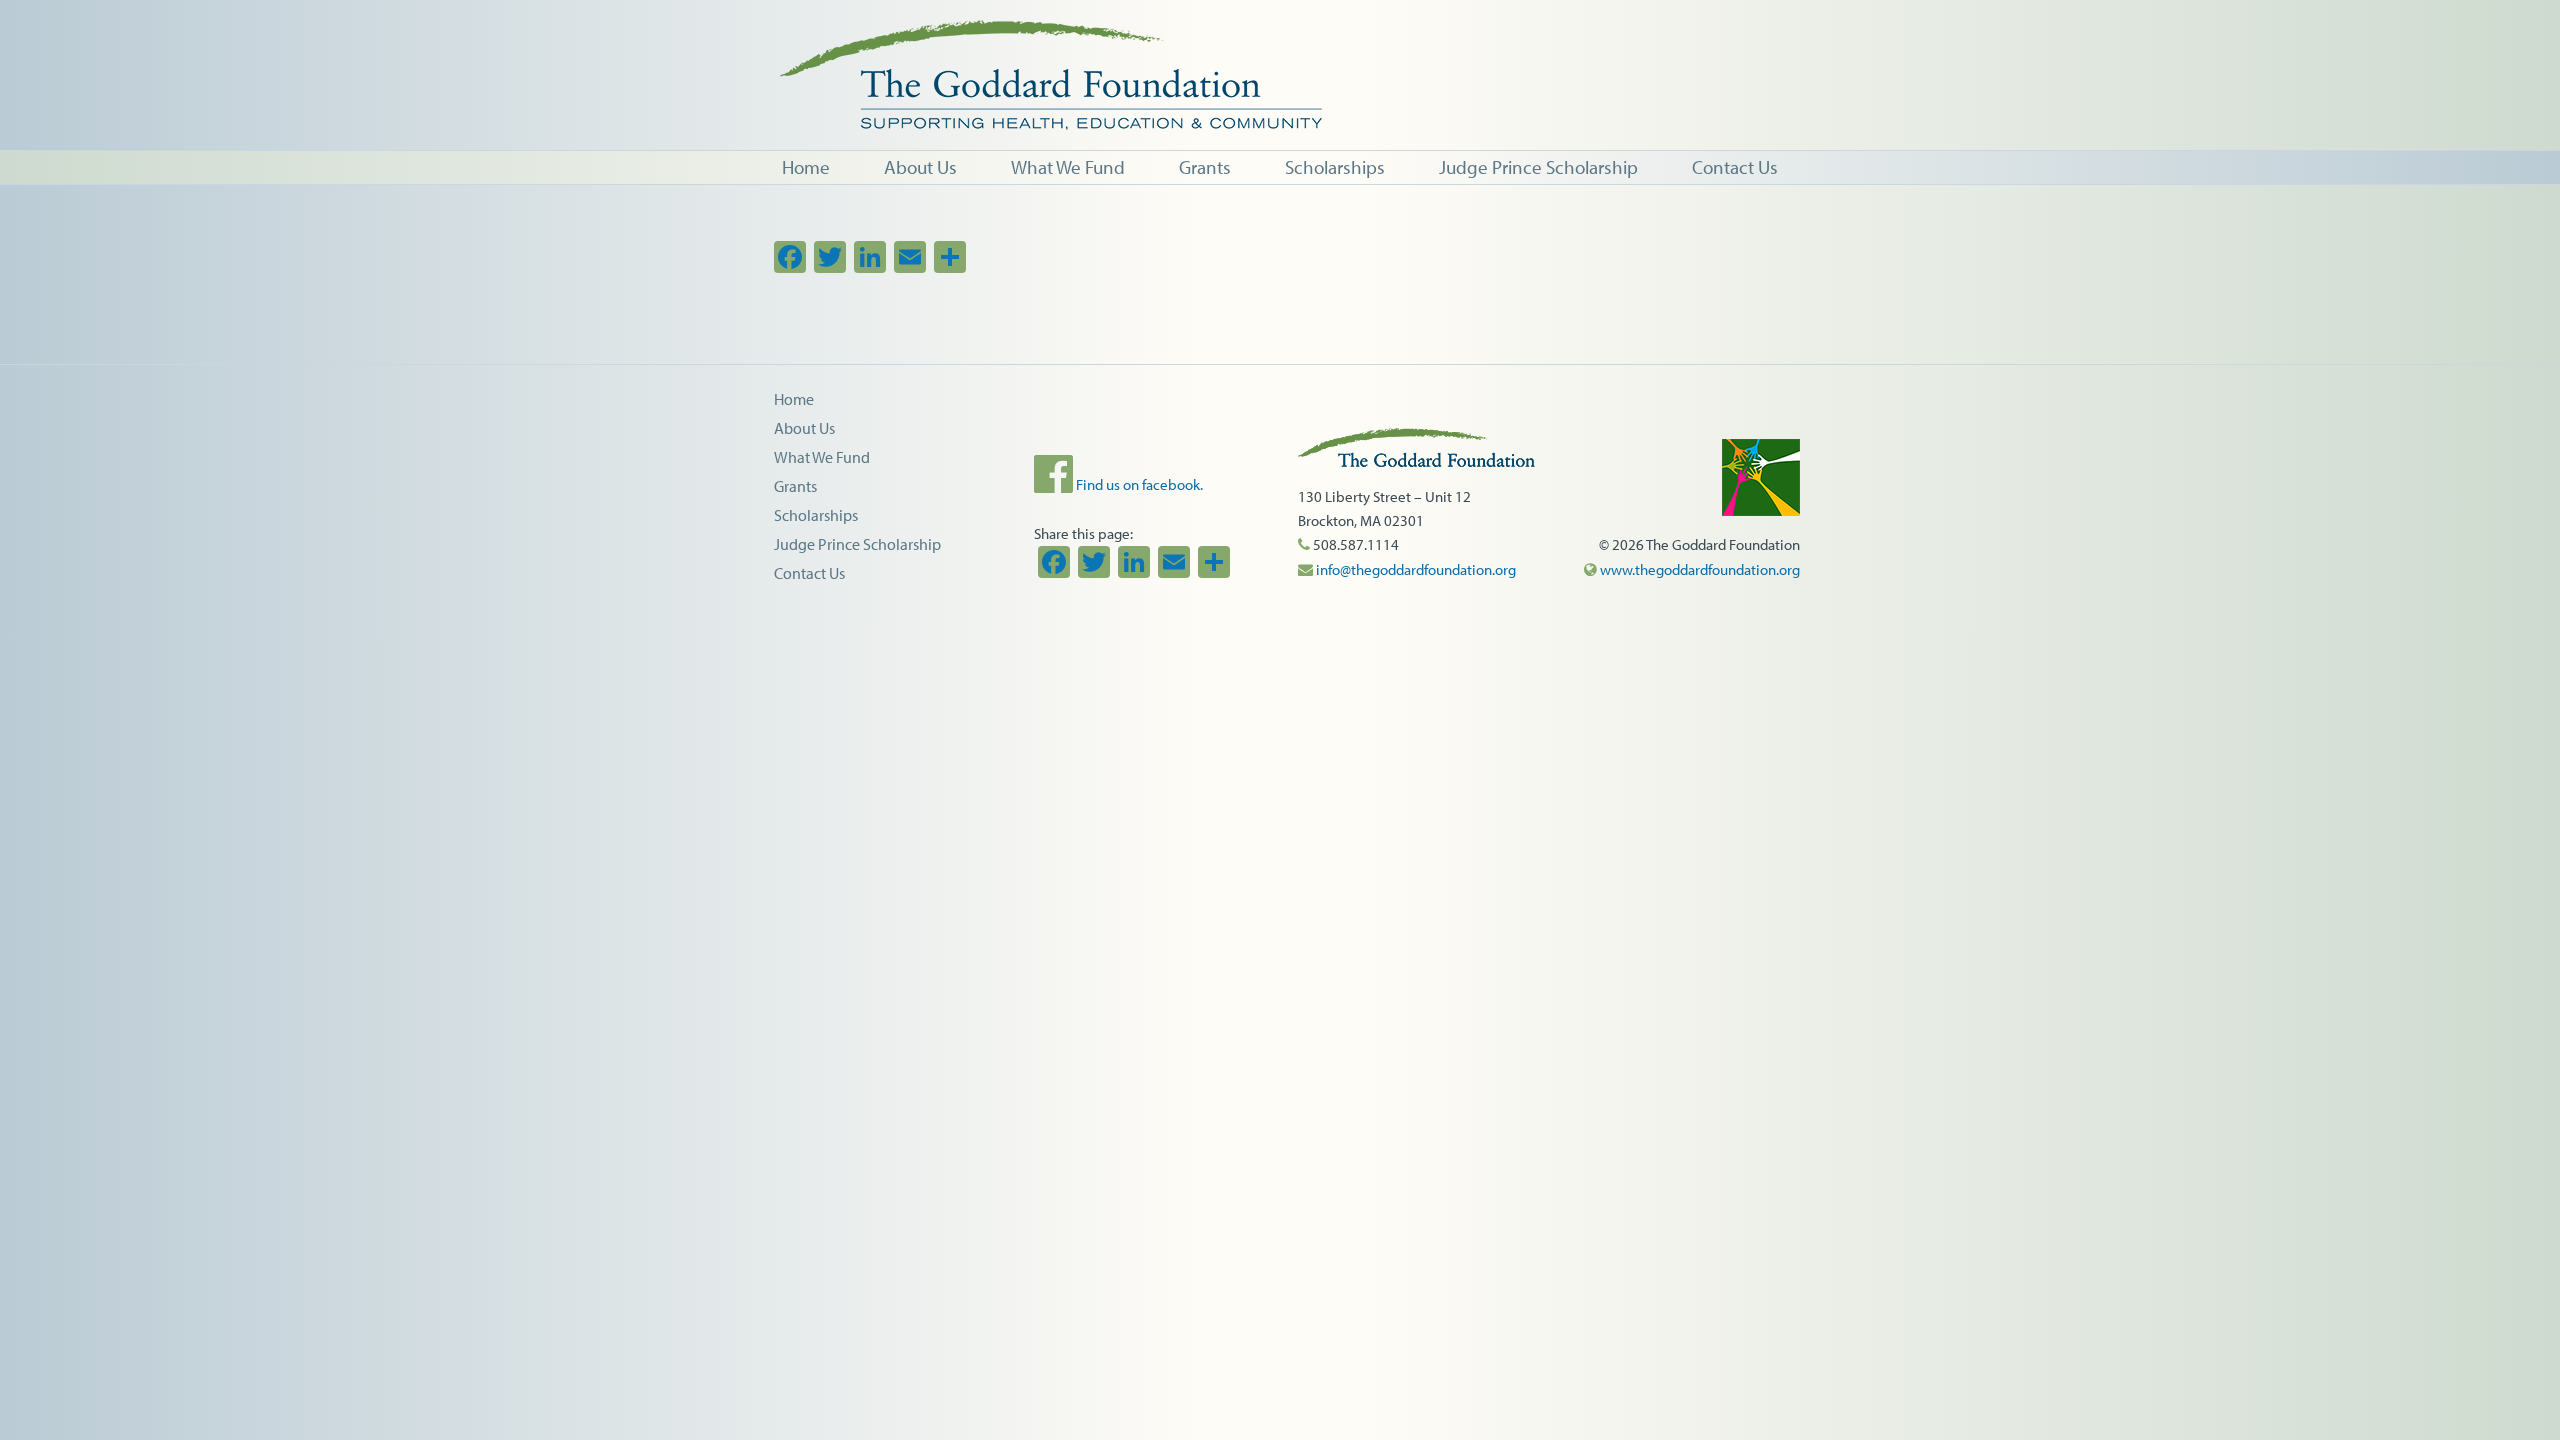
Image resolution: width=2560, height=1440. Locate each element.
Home (794, 399)
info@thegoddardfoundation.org (1414, 569)
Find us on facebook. (1138, 484)
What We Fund (822, 457)
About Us (804, 428)
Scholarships (816, 515)
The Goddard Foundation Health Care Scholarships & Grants (1410, 75)
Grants (795, 486)
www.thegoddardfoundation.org (1698, 569)
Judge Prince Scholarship (857, 544)
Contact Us (809, 573)
